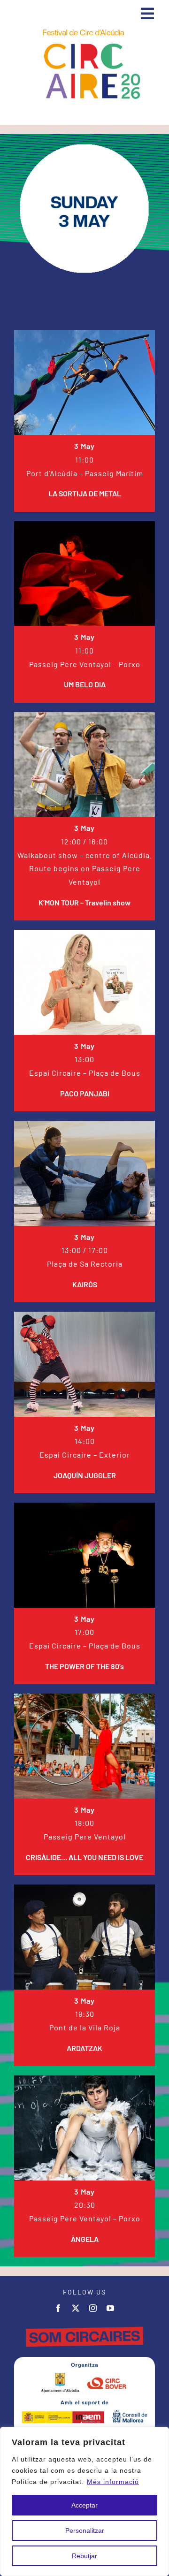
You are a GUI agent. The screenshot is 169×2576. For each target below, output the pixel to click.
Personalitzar (85, 2530)
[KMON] (84, 716)
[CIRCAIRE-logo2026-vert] (84, 30)
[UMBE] (84, 525)
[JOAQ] (84, 1315)
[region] (84, 2501)
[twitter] (76, 2308)
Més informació (113, 2482)
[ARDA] (84, 1888)
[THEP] (84, 1506)
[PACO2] (84, 933)
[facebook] (58, 2308)
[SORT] (84, 334)
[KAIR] (84, 1124)
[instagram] (93, 2308)
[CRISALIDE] (84, 1697)
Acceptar (84, 2505)
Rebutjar (84, 2556)
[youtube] (111, 2308)
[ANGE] (84, 2079)
